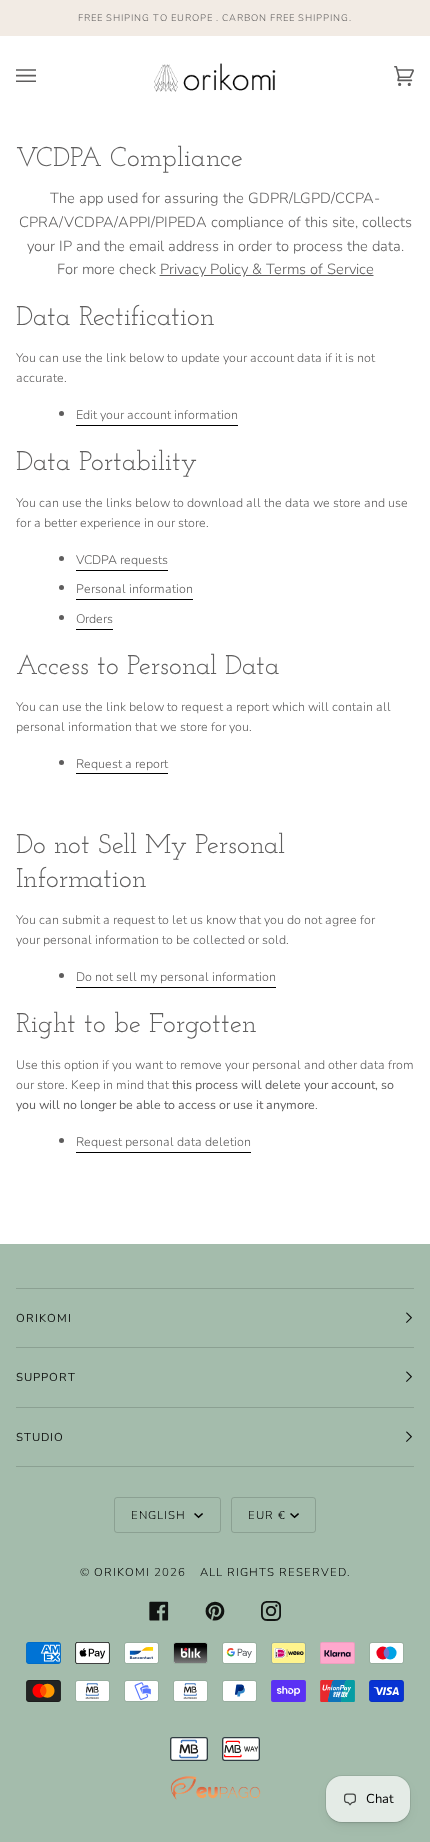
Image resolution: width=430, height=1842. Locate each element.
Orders (94, 618)
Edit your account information (157, 414)
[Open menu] (46, 76)
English (160, 1515)
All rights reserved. (275, 1572)
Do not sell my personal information (176, 976)
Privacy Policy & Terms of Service (267, 269)
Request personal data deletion (163, 1141)
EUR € (267, 1515)
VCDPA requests (122, 559)
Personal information (134, 588)
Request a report (122, 763)
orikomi (122, 1572)
